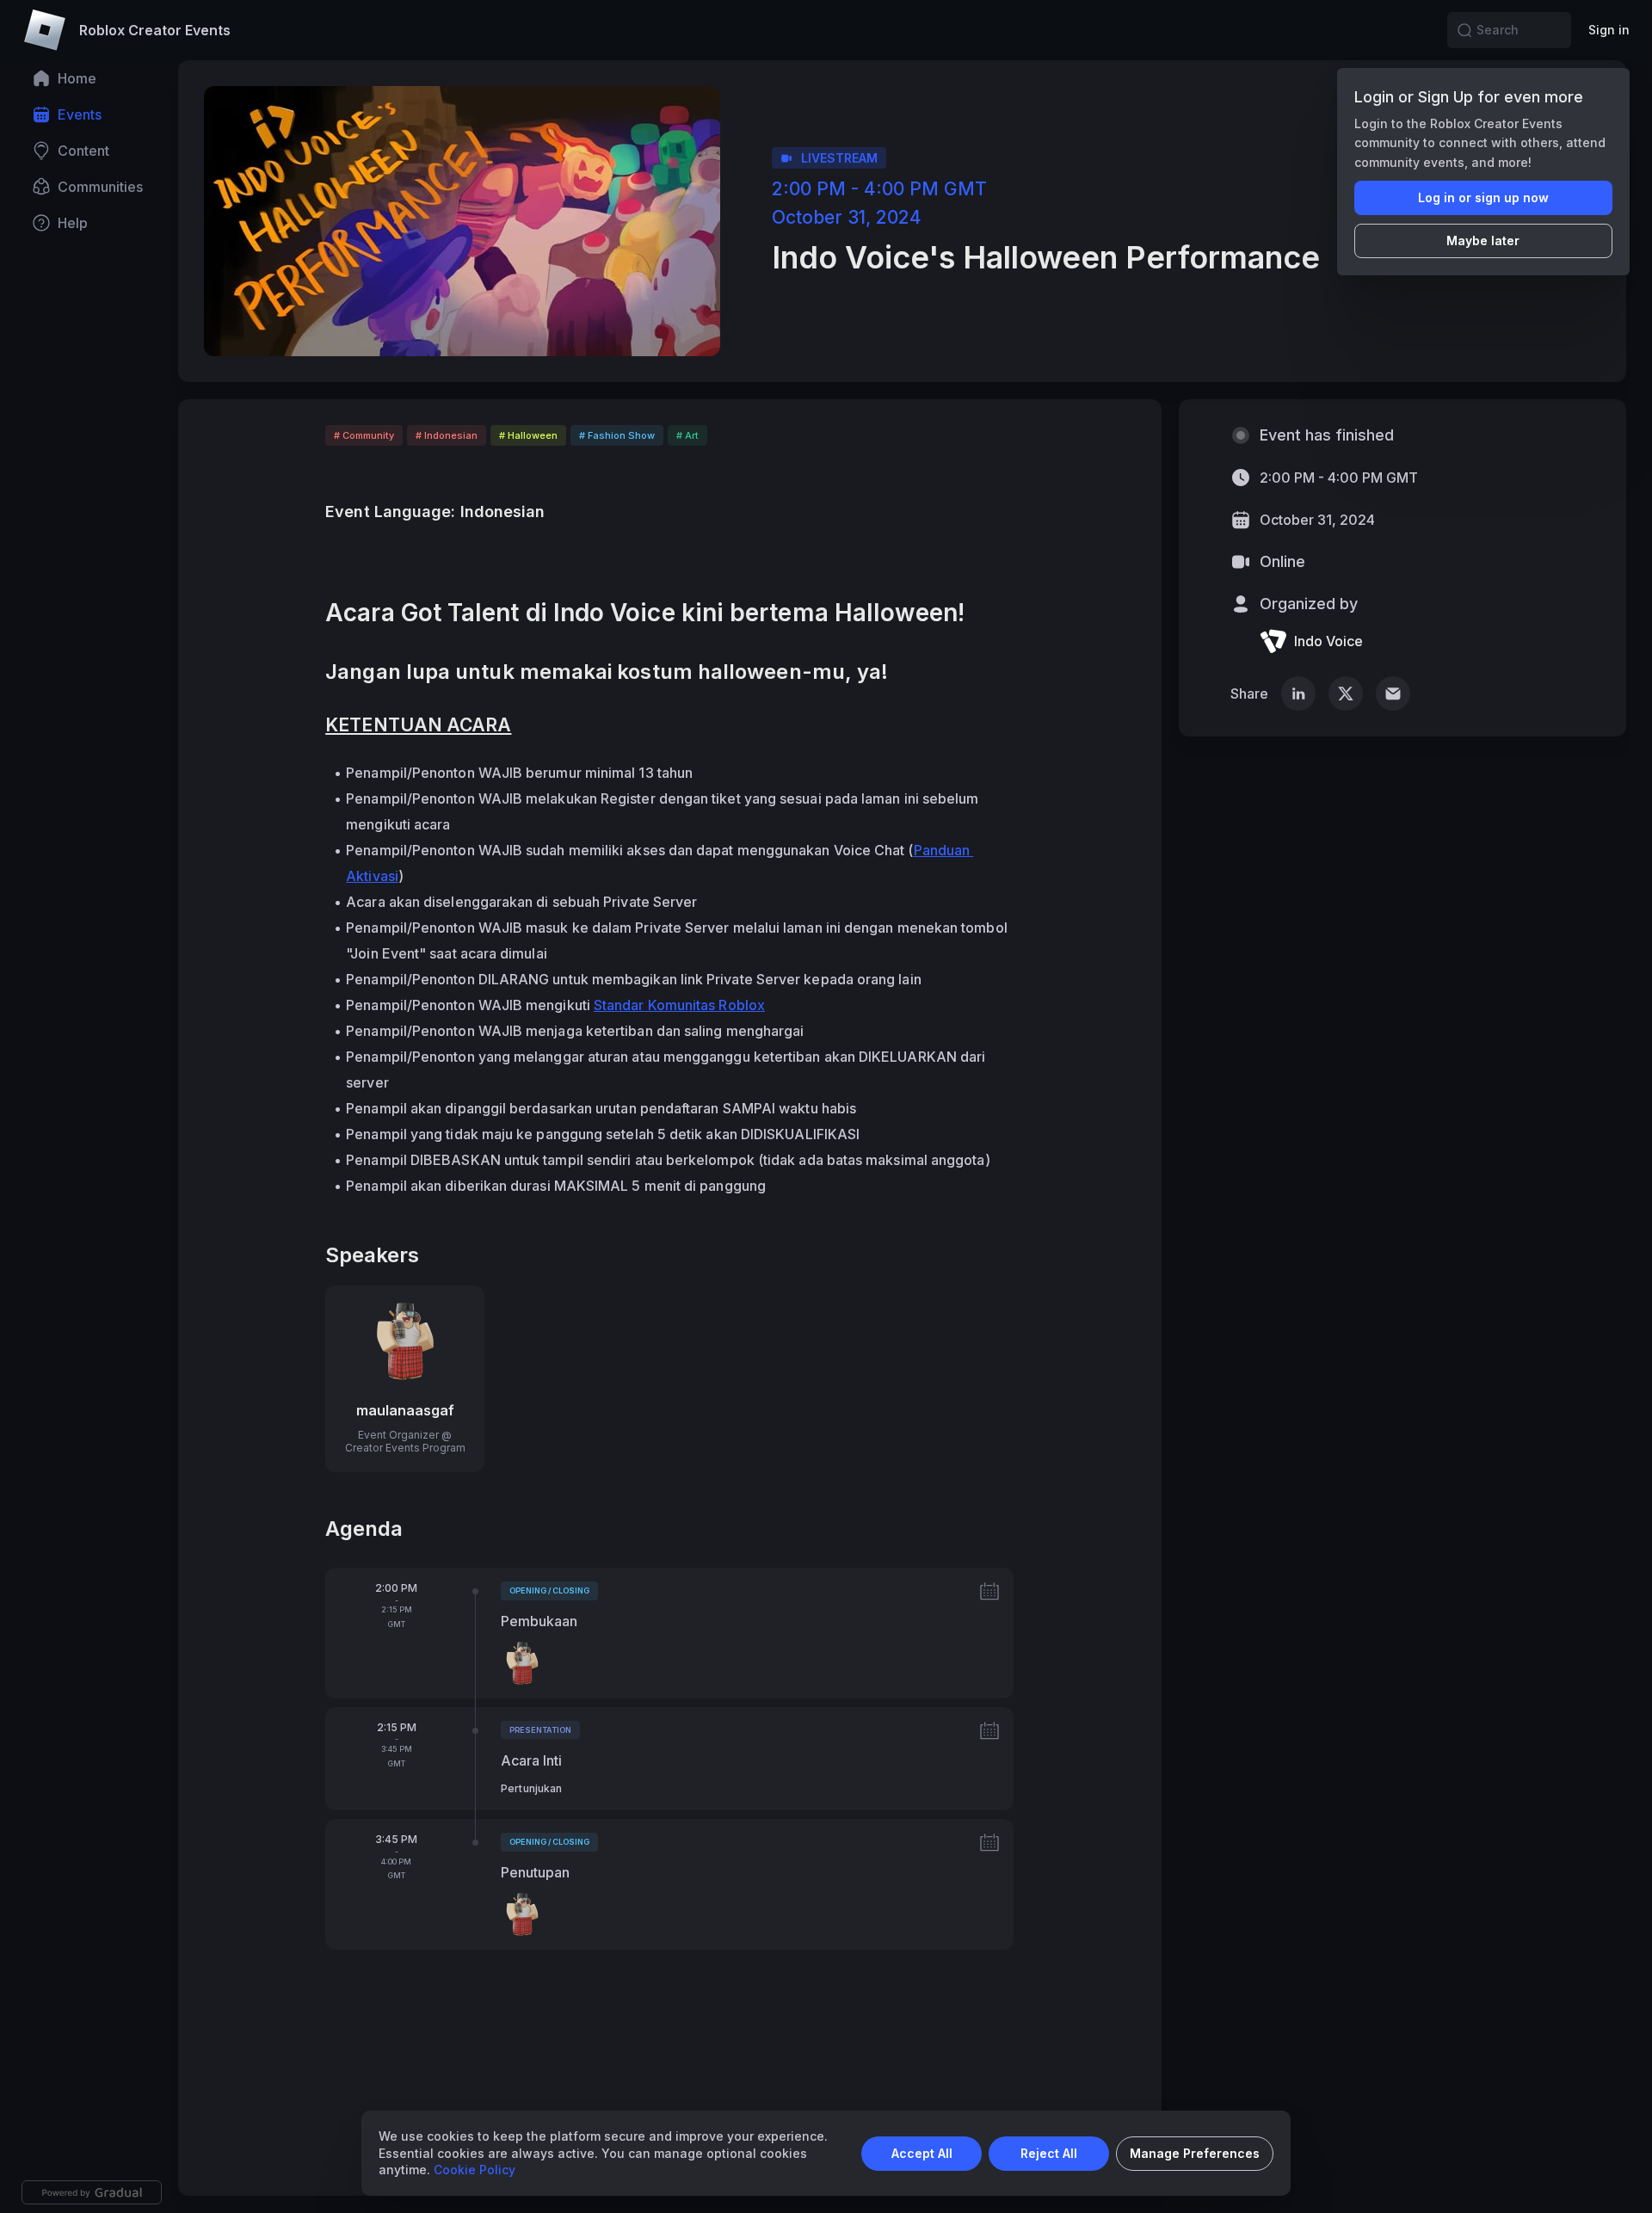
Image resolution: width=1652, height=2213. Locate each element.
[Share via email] (1393, 693)
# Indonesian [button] (447, 435)
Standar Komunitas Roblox (679, 1005)
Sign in (1609, 30)
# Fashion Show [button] (617, 435)
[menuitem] (92, 78)
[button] (1464, 30)
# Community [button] (364, 435)
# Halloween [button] (528, 435)
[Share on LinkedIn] (1298, 693)
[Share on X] (1346, 693)
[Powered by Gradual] (92, 2192)
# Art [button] (687, 435)
